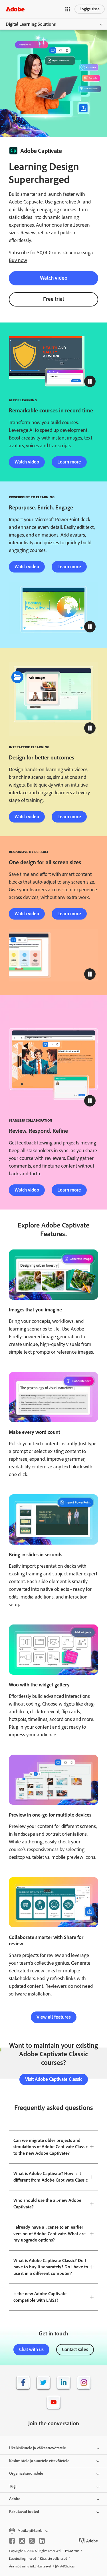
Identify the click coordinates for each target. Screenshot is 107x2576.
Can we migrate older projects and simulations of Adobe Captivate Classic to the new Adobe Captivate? (51, 2147)
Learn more (69, 462)
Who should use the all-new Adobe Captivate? (47, 2204)
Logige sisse (90, 9)
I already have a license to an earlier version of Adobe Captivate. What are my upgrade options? (50, 2234)
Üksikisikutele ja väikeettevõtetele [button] (38, 2448)
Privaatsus (72, 2551)
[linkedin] (42, 2541)
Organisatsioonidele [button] (26, 2473)
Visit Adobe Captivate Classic (54, 2079)
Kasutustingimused (23, 2559)
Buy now (18, 260)
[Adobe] (15, 9)
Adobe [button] (15, 2499)
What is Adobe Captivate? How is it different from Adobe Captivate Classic (51, 2177)
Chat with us (31, 2349)
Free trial (53, 299)
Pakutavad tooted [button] (24, 2512)
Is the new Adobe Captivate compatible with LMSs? (40, 2297)
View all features (54, 2017)
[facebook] (12, 2541)
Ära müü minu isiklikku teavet (30, 2566)
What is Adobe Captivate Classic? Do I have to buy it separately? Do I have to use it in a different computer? (51, 2267)
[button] (68, 9)
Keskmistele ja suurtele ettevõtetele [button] (39, 2461)
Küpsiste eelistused (53, 2559)
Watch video (54, 278)
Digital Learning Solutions (31, 24)
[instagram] (22, 2541)
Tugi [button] (13, 2486)
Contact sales (75, 2349)
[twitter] (32, 2541)
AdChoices (67, 2566)
